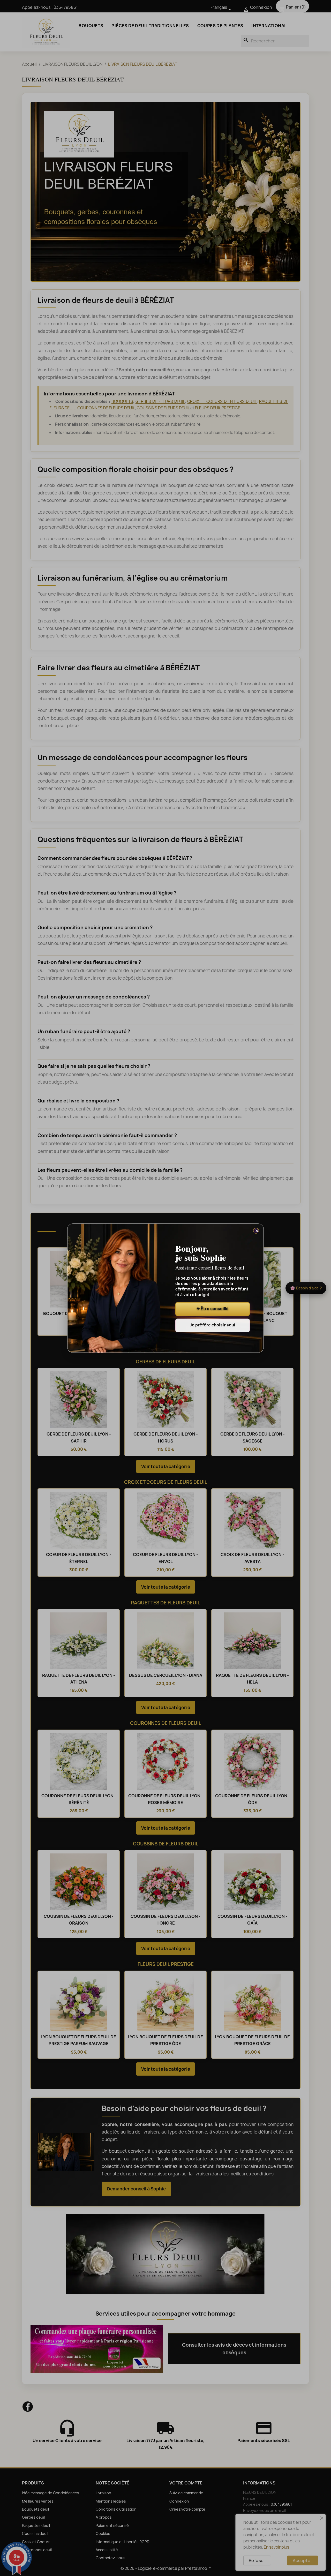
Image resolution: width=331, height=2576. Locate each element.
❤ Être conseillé (213, 1309)
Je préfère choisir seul (212, 1325)
